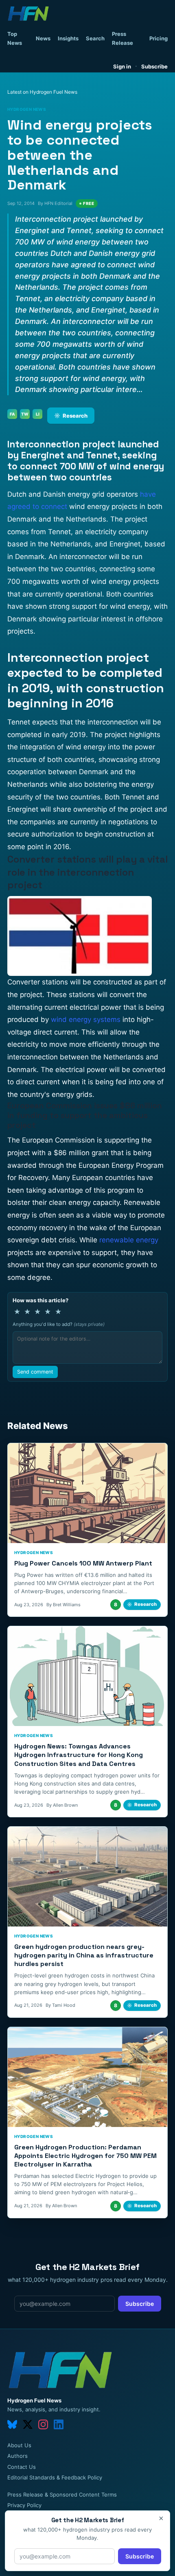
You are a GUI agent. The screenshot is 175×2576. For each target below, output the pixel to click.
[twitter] (28, 2424)
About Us (19, 2445)
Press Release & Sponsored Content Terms (62, 2495)
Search (95, 38)
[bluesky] (12, 2424)
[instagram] (43, 2424)
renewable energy (129, 1240)
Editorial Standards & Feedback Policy (55, 2477)
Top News (15, 38)
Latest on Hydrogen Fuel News (42, 92)
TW (25, 414)
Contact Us (22, 2467)
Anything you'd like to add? (59, 1324)
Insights (68, 38)
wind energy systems (86, 1019)
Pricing (159, 38)
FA (12, 414)
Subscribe (154, 66)
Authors (17, 2456)
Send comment (35, 1372)
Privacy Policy (24, 2505)
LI (38, 414)
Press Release (122, 38)
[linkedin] (59, 2424)
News (43, 38)
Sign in (122, 66)
